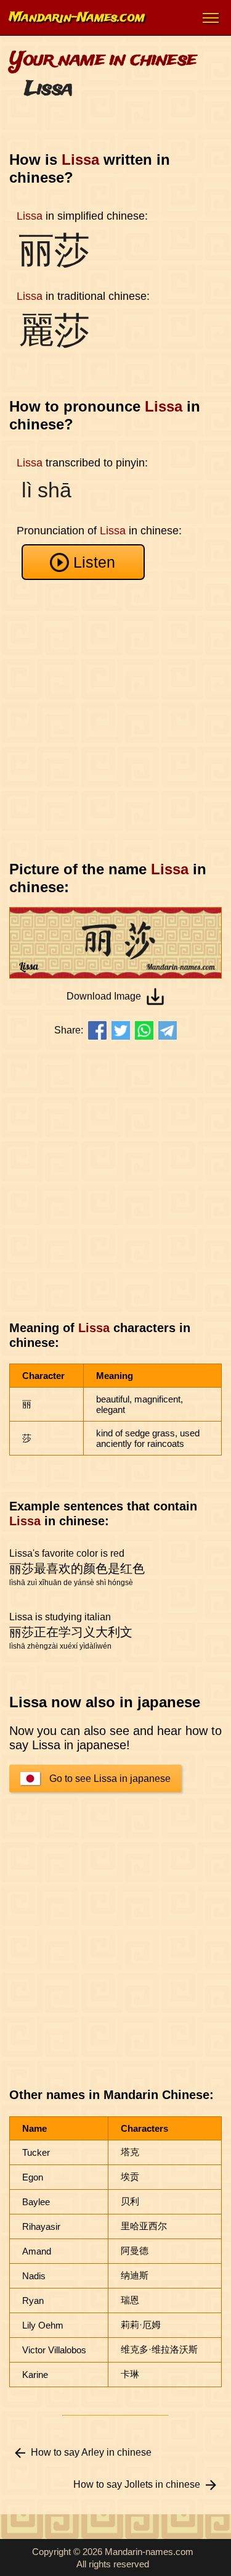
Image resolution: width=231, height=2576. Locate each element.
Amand (37, 2251)
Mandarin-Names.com (77, 18)
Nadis (34, 2276)
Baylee (36, 2202)
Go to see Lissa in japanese (110, 1779)
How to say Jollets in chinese (137, 2484)
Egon (33, 2177)
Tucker (36, 2152)
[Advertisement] (115, 720)
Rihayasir (41, 2226)
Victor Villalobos (54, 2350)
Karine (35, 2375)
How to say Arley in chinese (91, 2452)
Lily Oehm (43, 2325)
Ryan (33, 2301)
